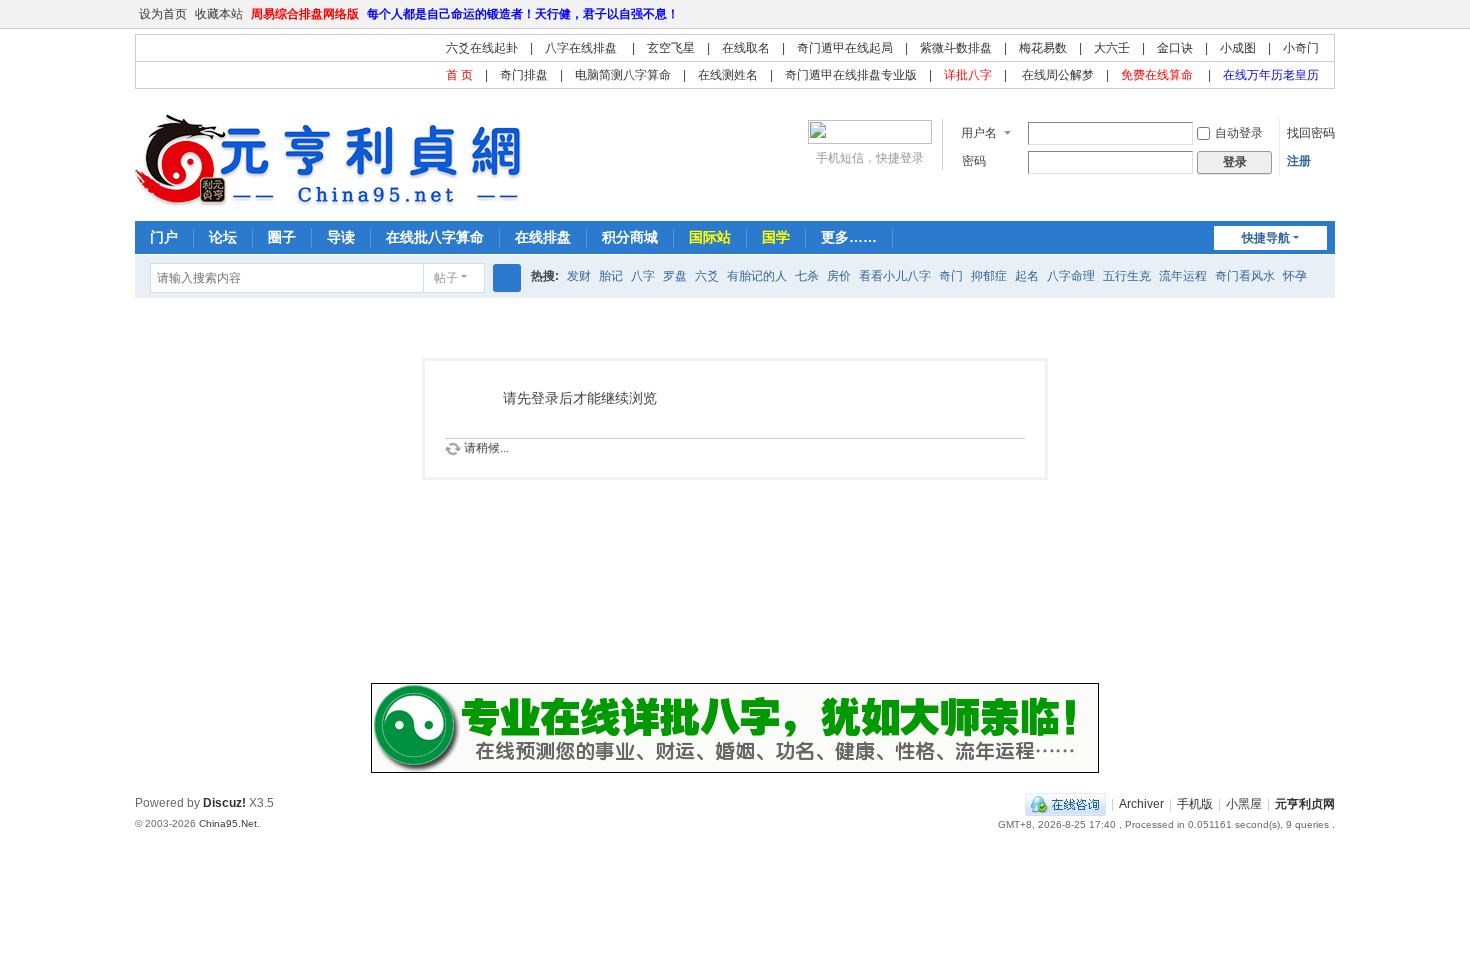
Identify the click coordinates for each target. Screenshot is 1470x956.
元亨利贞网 (1305, 804)
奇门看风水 (1245, 276)
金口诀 (1175, 48)
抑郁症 (989, 276)
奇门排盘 (524, 75)
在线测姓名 (728, 75)
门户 (164, 237)
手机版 (1195, 804)
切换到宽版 (1326, 22)
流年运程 (1183, 276)
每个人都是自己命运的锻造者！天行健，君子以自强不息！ (523, 14)
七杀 (807, 276)
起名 (1027, 276)
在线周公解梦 (1058, 75)
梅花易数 (1043, 48)
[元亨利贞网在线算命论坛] (330, 158)
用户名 (979, 133)
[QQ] (1065, 804)
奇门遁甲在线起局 (845, 48)
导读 (341, 237)
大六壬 (1112, 48)
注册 (1299, 161)
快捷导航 (1266, 238)
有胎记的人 (757, 276)
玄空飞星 (671, 48)
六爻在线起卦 (482, 48)
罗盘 (675, 276)
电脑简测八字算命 (623, 75)
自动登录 (1239, 133)
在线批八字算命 (435, 237)
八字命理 (1071, 276)
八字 (643, 276)
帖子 (446, 278)
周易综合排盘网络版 (305, 14)
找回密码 (1311, 133)
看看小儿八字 (895, 276)
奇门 (951, 276)
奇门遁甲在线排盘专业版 (851, 75)
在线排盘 (543, 237)
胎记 (611, 276)
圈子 (282, 237)
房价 (839, 276)
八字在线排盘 (581, 48)
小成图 (1238, 48)
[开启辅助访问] (1307, 14)
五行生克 (1127, 276)
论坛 (223, 237)
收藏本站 (219, 14)
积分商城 (630, 237)
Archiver (1141, 804)
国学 (776, 237)
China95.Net (228, 823)
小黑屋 (1244, 804)
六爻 (707, 276)
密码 (974, 161)
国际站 (710, 237)
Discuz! (224, 803)
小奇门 (1301, 48)
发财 (579, 276)
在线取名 (746, 48)
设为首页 (163, 14)
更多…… (849, 237)
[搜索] (507, 278)
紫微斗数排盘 (956, 48)
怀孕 (1295, 276)
